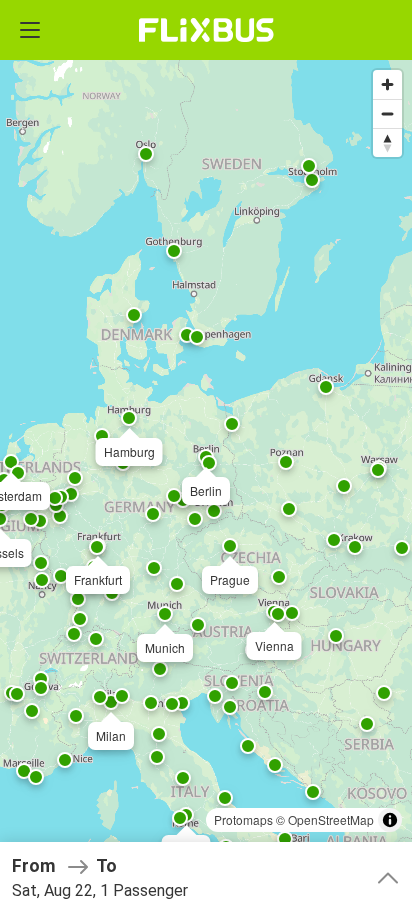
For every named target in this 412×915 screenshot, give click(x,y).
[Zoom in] (387, 84)
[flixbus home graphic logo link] (206, 30)
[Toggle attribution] (390, 820)
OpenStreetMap (331, 819)
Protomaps (243, 819)
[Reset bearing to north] (387, 142)
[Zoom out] (387, 113)
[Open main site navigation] (30, 30)
